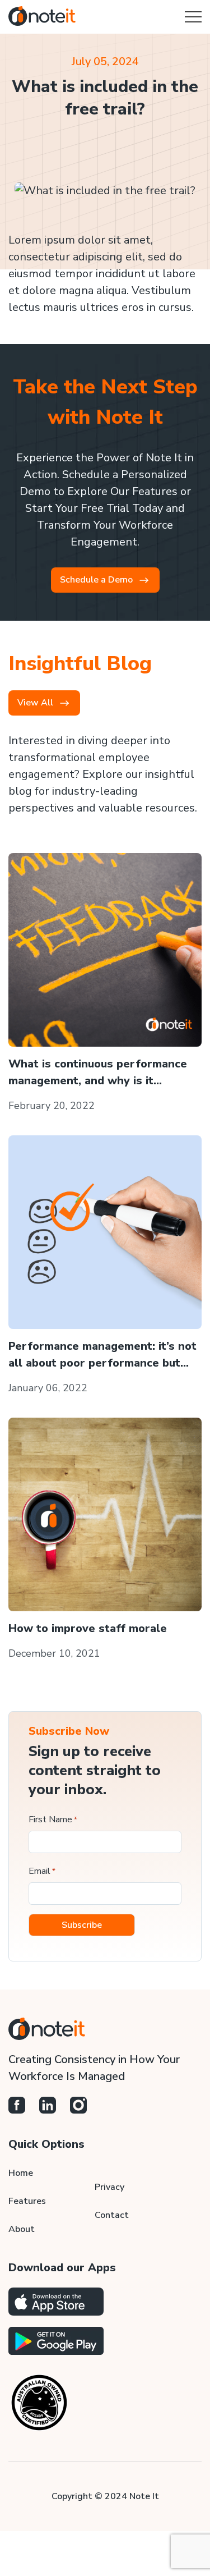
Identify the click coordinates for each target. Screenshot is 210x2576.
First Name (53, 1819)
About (22, 2229)
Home (21, 2173)
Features (27, 2201)
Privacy (109, 2187)
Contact (112, 2215)
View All (35, 703)
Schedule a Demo (96, 580)
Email (42, 1871)
